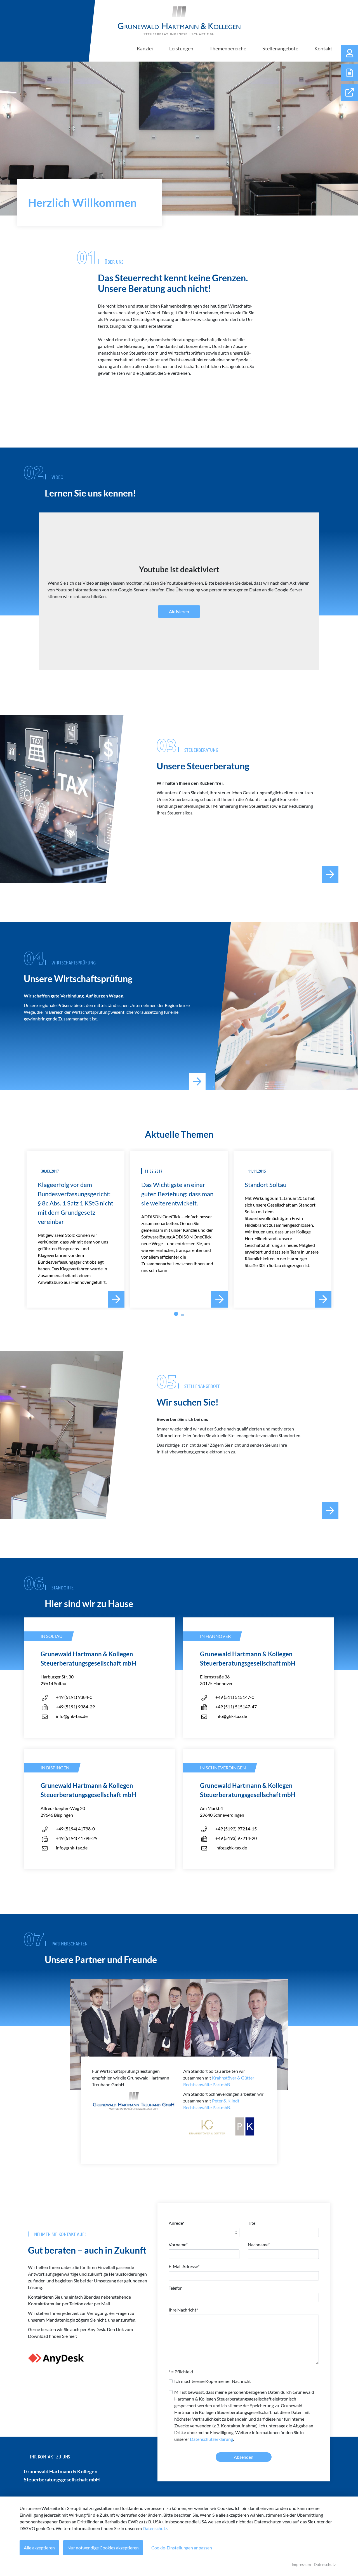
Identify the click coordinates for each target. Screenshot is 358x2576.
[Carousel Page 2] (183, 1315)
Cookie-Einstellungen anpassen (182, 2548)
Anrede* (176, 2223)
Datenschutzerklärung (211, 2439)
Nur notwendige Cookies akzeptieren (103, 2548)
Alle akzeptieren (39, 2548)
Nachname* (259, 2244)
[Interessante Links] (350, 92)
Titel (252, 2223)
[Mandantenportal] (350, 53)
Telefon (176, 2288)
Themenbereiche (228, 48)
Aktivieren (179, 611)
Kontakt (323, 48)
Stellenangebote (280, 48)
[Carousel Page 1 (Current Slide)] (176, 1314)
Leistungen (181, 48)
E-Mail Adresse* (184, 2266)
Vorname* (178, 2244)
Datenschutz (155, 2528)
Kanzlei (145, 48)
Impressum (301, 2564)
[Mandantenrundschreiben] (350, 73)
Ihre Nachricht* (183, 2310)
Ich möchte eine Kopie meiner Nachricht (213, 2381)
